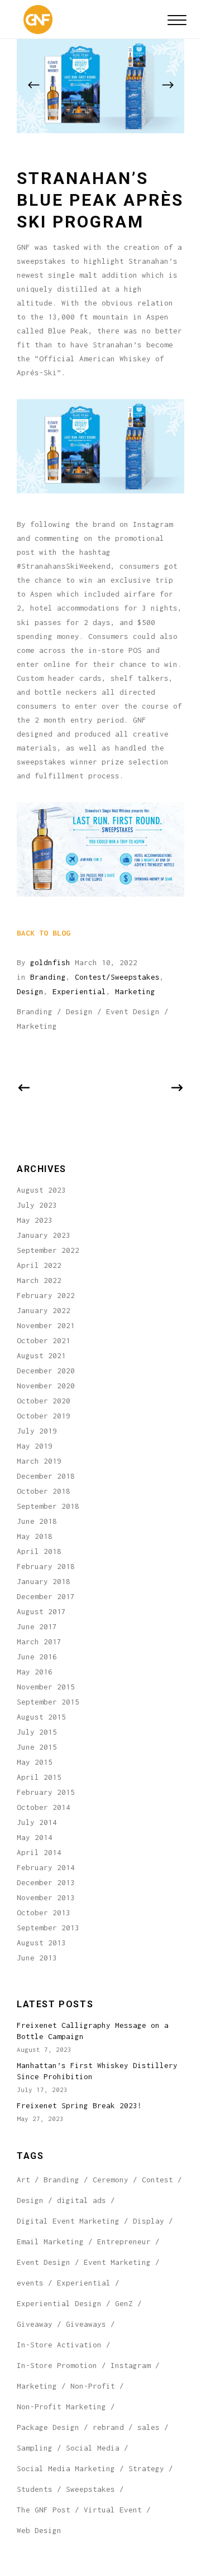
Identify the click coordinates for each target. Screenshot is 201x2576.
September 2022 (48, 1250)
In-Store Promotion (57, 2365)
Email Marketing (50, 2241)
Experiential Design (59, 2303)
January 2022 (44, 1310)
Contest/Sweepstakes (117, 977)
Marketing (135, 991)
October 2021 (44, 1340)
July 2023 (37, 1205)
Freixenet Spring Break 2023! (79, 2105)
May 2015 (35, 1762)
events (30, 2283)
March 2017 (39, 1642)
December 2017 (46, 1596)
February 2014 (46, 1867)
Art (23, 2180)
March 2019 (39, 1461)
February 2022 (46, 1295)
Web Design (39, 2530)
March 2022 (39, 1280)
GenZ (124, 2303)
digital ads (82, 2200)
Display (149, 2221)
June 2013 (37, 1958)
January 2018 (44, 1581)
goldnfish (50, 962)
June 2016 (37, 1657)
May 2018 (35, 1536)
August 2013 (41, 1943)
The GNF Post (44, 2510)
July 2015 (37, 1732)
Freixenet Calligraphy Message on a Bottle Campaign (93, 2031)
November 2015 (46, 1687)
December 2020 (46, 1371)
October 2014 (44, 1807)
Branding (48, 977)
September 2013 (48, 1928)
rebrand (108, 2427)
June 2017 (37, 1626)
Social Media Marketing (66, 2468)
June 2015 (37, 1747)
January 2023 (44, 1235)
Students (35, 2489)
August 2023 (41, 1190)
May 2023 (35, 1220)
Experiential (79, 991)
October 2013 (44, 1912)
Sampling (35, 2448)
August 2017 (41, 1611)
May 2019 (35, 1446)
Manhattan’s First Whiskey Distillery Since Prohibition (97, 2071)
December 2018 (46, 1476)
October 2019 (44, 1416)
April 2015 (39, 1777)
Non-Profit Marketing (61, 2406)
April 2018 (39, 1551)
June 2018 (37, 1521)
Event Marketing (117, 2262)
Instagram (131, 2365)
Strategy (146, 2468)
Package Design (48, 2427)
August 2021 (41, 1355)
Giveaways (86, 2324)
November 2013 (46, 1897)
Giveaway (35, 2324)
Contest (157, 2180)
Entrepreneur (124, 2241)
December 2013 (46, 1882)
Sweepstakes (90, 2489)
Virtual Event (113, 2510)
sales (149, 2427)
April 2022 (39, 1265)
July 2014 (37, 1822)
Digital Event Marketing (68, 2221)
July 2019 (37, 1431)
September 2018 (48, 1506)
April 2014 (39, 1852)
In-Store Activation (59, 2345)
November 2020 (46, 1386)
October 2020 (44, 1401)
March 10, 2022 (106, 962)
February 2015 (46, 1792)
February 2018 (46, 1566)
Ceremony (111, 2180)
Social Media (93, 2448)
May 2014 (35, 1837)
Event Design (133, 1011)
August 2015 (41, 1717)
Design (30, 991)
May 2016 (35, 1672)
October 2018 (44, 1491)
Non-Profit (93, 2386)
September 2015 (48, 1702)
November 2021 (46, 1325)
